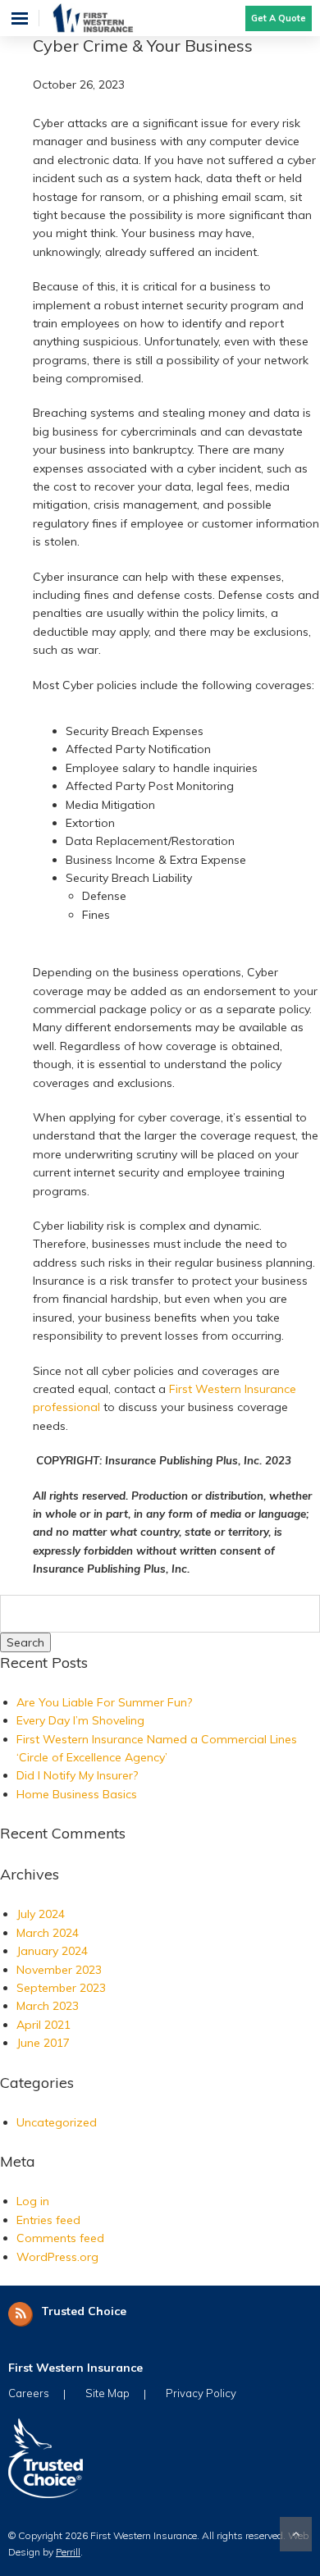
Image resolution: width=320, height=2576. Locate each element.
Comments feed (60, 2238)
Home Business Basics (77, 1794)
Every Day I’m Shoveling (80, 1720)
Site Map (107, 2393)
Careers (29, 2393)
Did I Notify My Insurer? (77, 1775)
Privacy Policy (201, 2393)
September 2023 (61, 1988)
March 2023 (48, 2006)
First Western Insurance (109, 18)
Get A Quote (279, 18)
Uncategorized (57, 2122)
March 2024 (48, 1933)
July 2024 (41, 1914)
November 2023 (59, 1970)
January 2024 (52, 1951)
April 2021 (43, 2025)
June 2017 (43, 2043)
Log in (33, 2201)
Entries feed (48, 2220)
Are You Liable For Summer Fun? (104, 1702)
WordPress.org (57, 2257)
